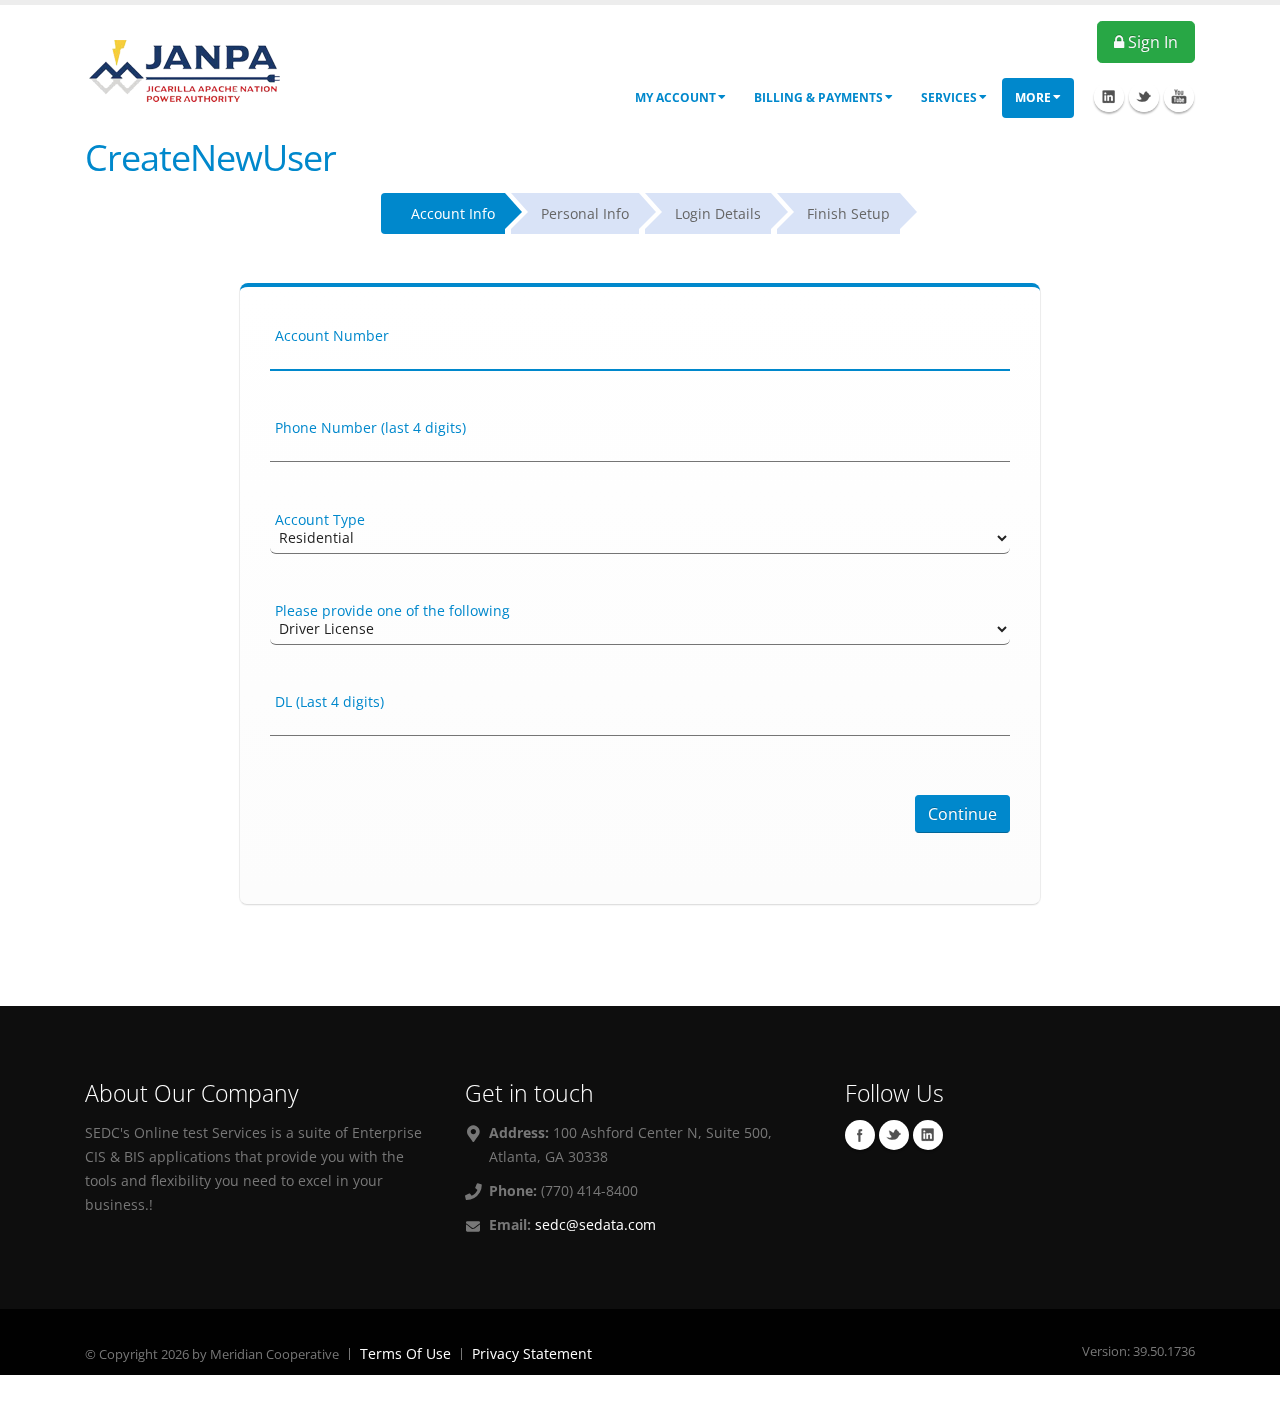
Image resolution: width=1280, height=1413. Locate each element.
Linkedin (928, 1135)
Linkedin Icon (1109, 97)
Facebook (860, 1135)
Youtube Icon (1179, 97)
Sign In (1151, 42)
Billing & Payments (818, 97)
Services (949, 97)
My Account (675, 97)
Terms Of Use (405, 1353)
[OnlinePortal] (185, 68)
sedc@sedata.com (595, 1224)
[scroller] (1245, 1389)
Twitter (894, 1135)
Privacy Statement (532, 1353)
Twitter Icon (1144, 97)
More (1033, 97)
